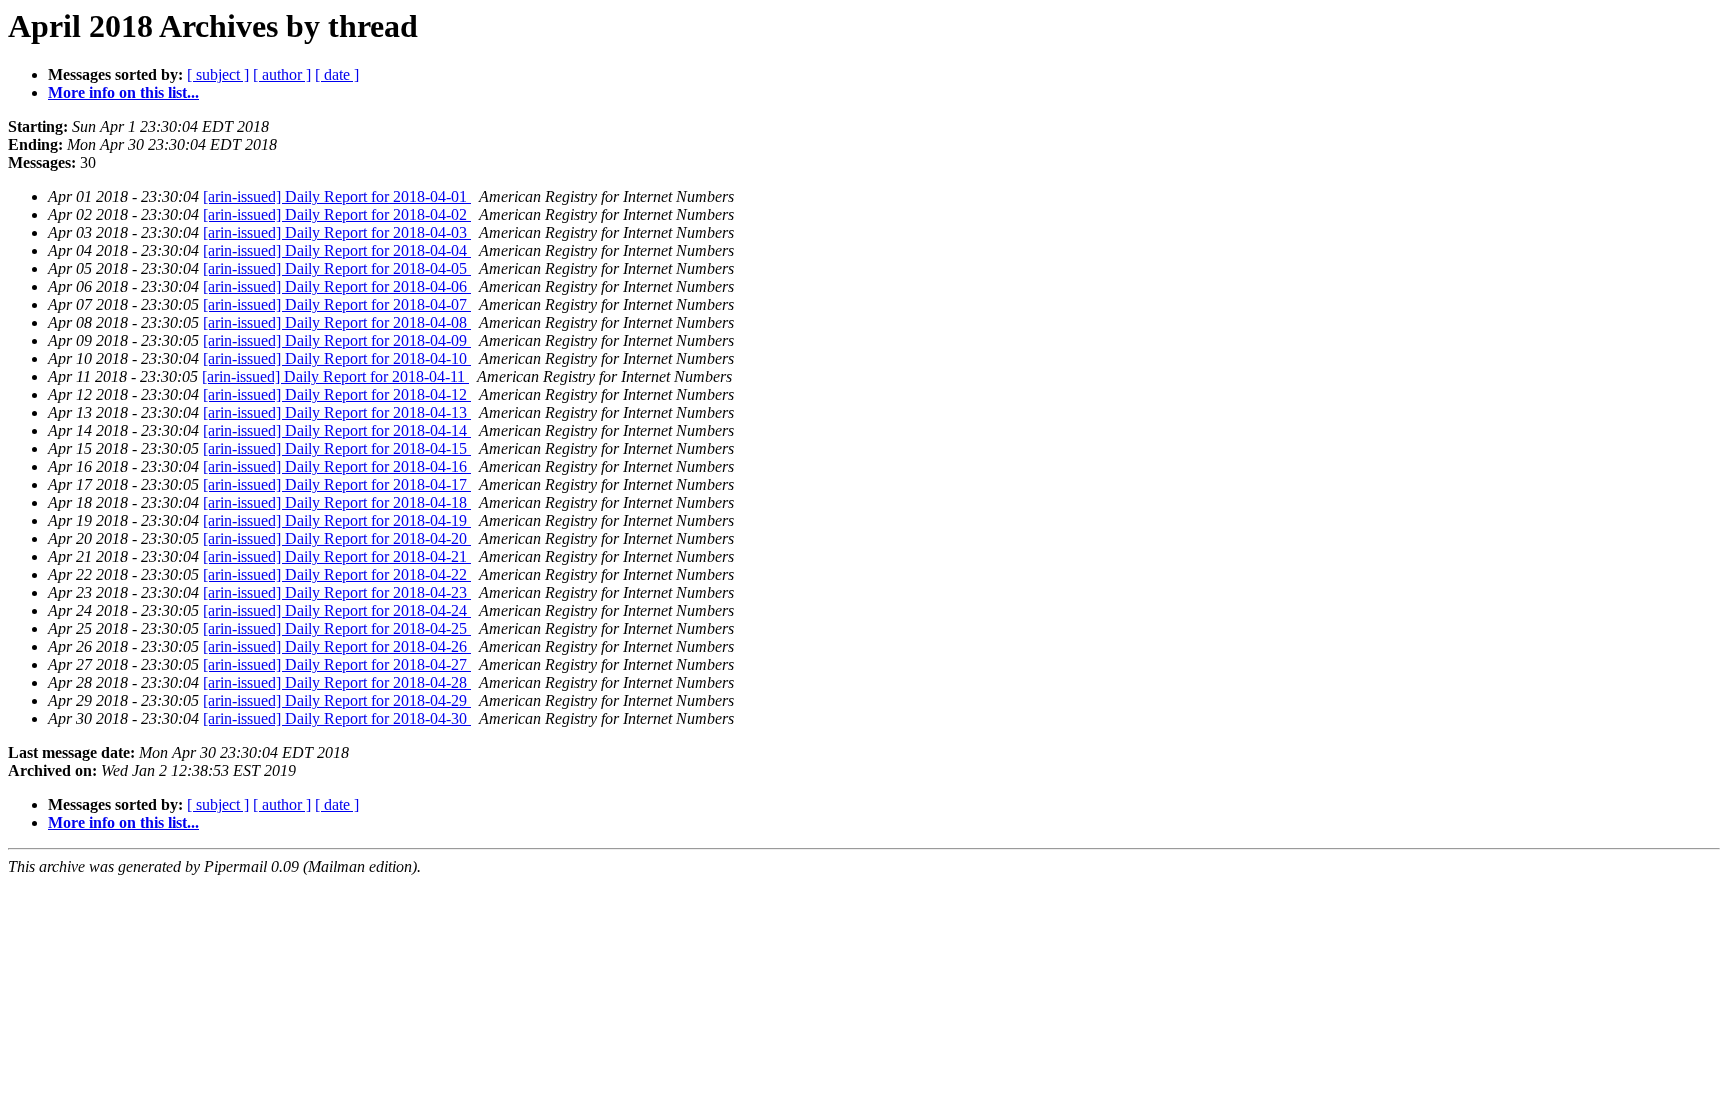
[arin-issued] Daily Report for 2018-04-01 (337, 196)
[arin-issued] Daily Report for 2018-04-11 (335, 376)
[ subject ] (218, 74)
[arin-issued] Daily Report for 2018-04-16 (337, 466)
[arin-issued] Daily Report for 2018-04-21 (337, 556)
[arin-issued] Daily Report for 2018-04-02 (337, 214)
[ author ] (282, 74)
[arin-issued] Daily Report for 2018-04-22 (337, 574)
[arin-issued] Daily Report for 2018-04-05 (337, 268)
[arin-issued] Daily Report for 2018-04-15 (337, 448)
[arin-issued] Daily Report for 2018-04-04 (337, 250)
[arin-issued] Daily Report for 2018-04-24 (337, 610)
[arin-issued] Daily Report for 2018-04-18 (337, 502)
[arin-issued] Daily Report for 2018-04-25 (337, 628)
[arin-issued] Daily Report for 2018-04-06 (337, 286)
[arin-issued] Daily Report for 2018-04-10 (337, 358)
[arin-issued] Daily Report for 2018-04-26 (337, 646)
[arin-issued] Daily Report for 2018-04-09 (337, 340)
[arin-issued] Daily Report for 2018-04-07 (337, 304)
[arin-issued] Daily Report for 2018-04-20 (337, 538)
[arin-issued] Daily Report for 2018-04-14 (337, 430)
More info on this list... (123, 92)
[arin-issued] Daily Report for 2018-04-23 (337, 592)
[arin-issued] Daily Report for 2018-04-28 (337, 682)
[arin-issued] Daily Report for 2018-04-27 (337, 664)
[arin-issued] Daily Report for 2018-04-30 (337, 718)
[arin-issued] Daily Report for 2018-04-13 (337, 412)
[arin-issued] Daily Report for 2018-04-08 (337, 322)
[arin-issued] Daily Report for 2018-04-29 (337, 700)
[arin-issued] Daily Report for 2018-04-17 (337, 484)
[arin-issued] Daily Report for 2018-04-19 (337, 520)
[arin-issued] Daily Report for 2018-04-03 (337, 232)
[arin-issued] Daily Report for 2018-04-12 (337, 394)
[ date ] (337, 74)
